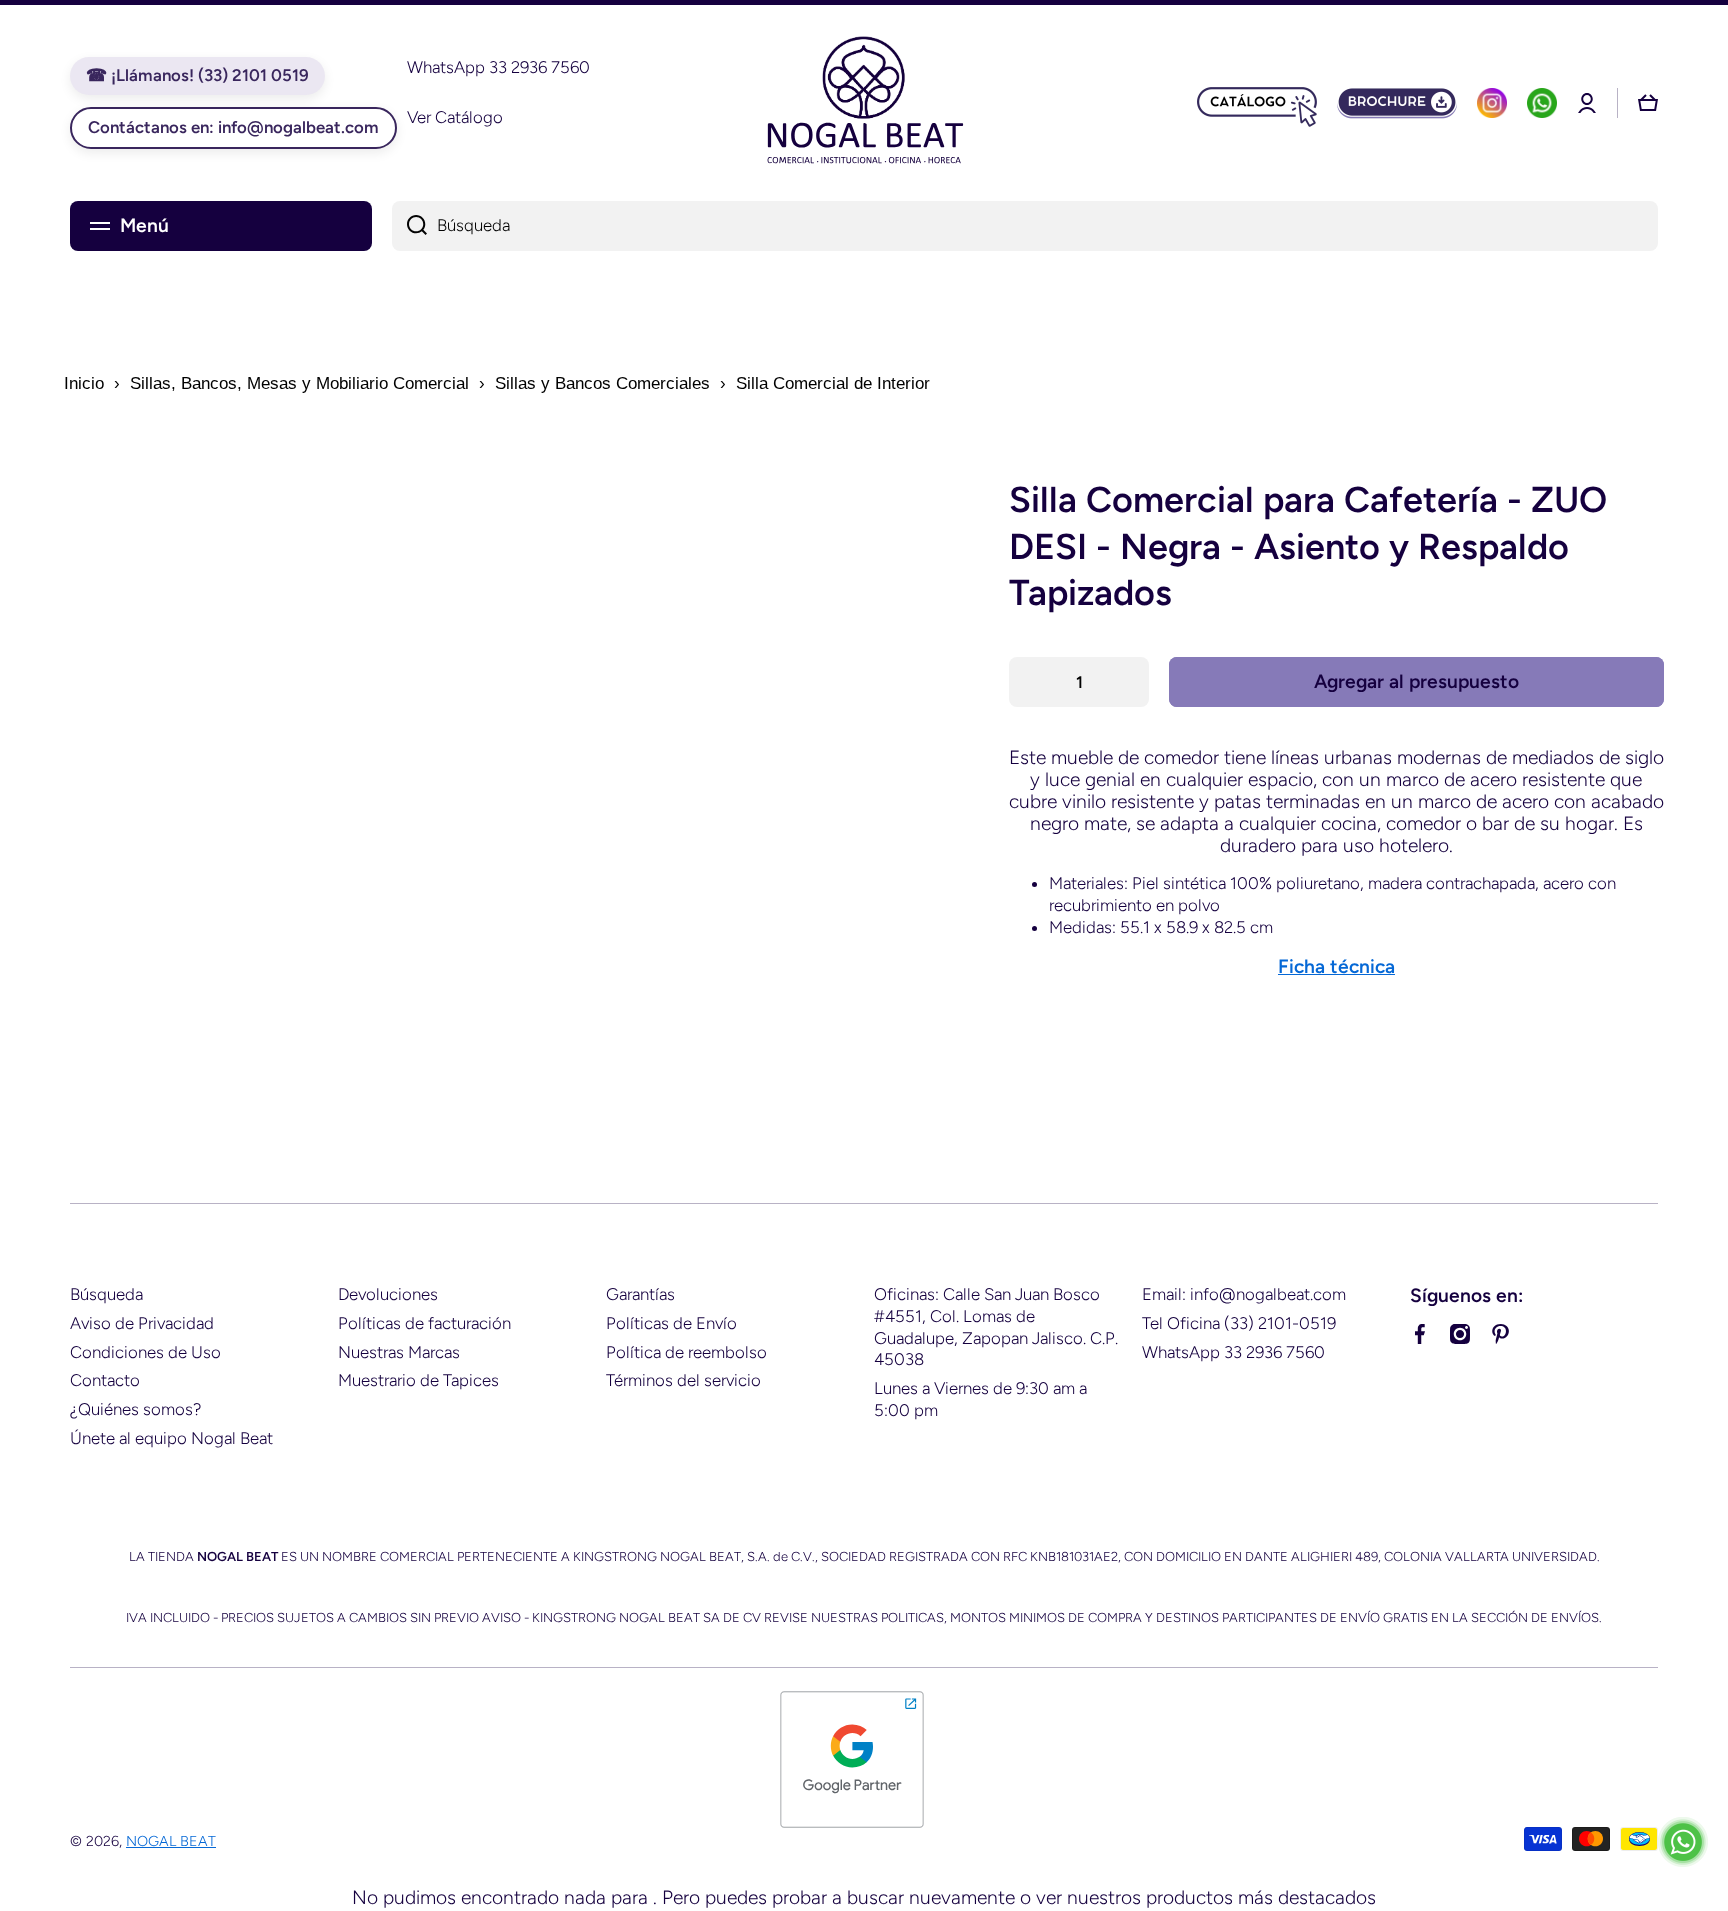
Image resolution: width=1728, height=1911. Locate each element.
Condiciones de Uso (145, 1352)
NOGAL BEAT (171, 1841)
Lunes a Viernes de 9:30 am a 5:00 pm (980, 1399)
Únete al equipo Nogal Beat (171, 1438)
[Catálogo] (1257, 103)
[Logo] (864, 103)
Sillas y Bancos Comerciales (602, 383)
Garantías (640, 1294)
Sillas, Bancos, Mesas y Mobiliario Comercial (299, 383)
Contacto (105, 1380)
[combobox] (1025, 226)
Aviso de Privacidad (142, 1323)
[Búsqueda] (409, 226)
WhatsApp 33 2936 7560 (1233, 1352)
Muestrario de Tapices (418, 1380)
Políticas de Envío (671, 1323)
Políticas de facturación (424, 1323)
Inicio (84, 383)
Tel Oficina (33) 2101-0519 (1239, 1323)
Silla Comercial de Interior (833, 383)
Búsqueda (106, 1294)
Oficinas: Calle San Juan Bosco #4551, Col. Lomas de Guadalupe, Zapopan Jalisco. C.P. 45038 (996, 1327)
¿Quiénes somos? (135, 1409)
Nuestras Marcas (399, 1352)
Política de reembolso (686, 1352)
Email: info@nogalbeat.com (1244, 1294)
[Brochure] (1397, 103)
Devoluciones (388, 1294)
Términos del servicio (683, 1380)
